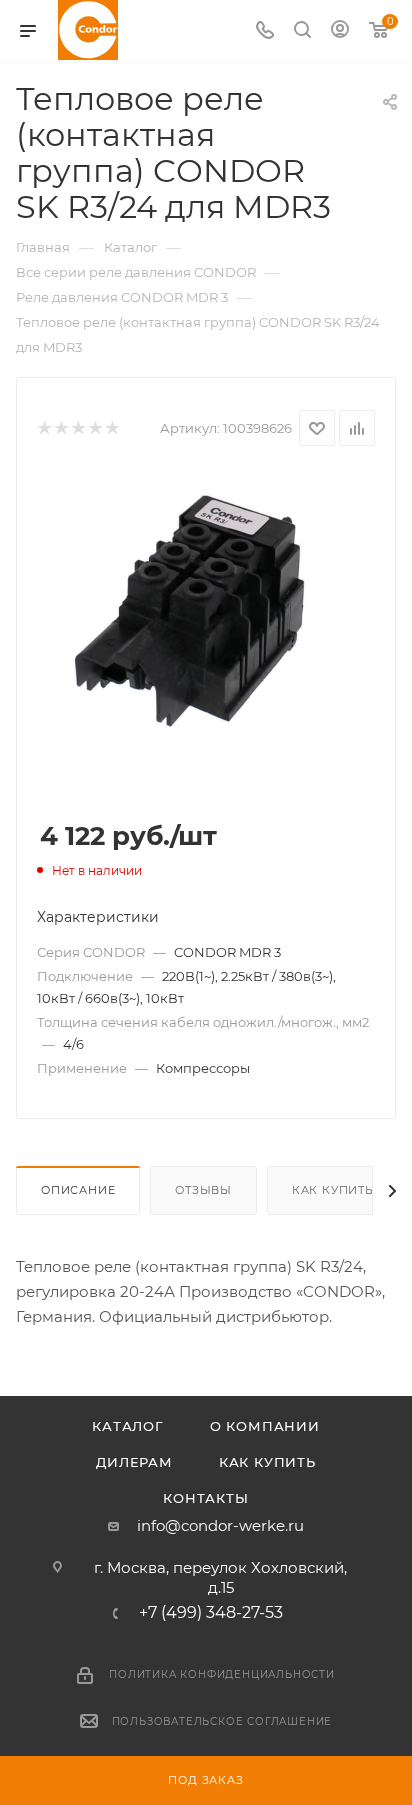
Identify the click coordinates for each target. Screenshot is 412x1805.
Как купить (333, 1190)
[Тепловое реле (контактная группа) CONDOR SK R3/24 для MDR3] (205, 619)
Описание (78, 1190)
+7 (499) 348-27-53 (211, 1613)
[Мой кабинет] (340, 31)
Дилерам (134, 1462)
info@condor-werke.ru (220, 1525)
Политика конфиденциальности (222, 1674)
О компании (265, 1426)
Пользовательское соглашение (222, 1721)
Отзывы (203, 1190)
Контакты (205, 1498)
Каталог (128, 1426)
